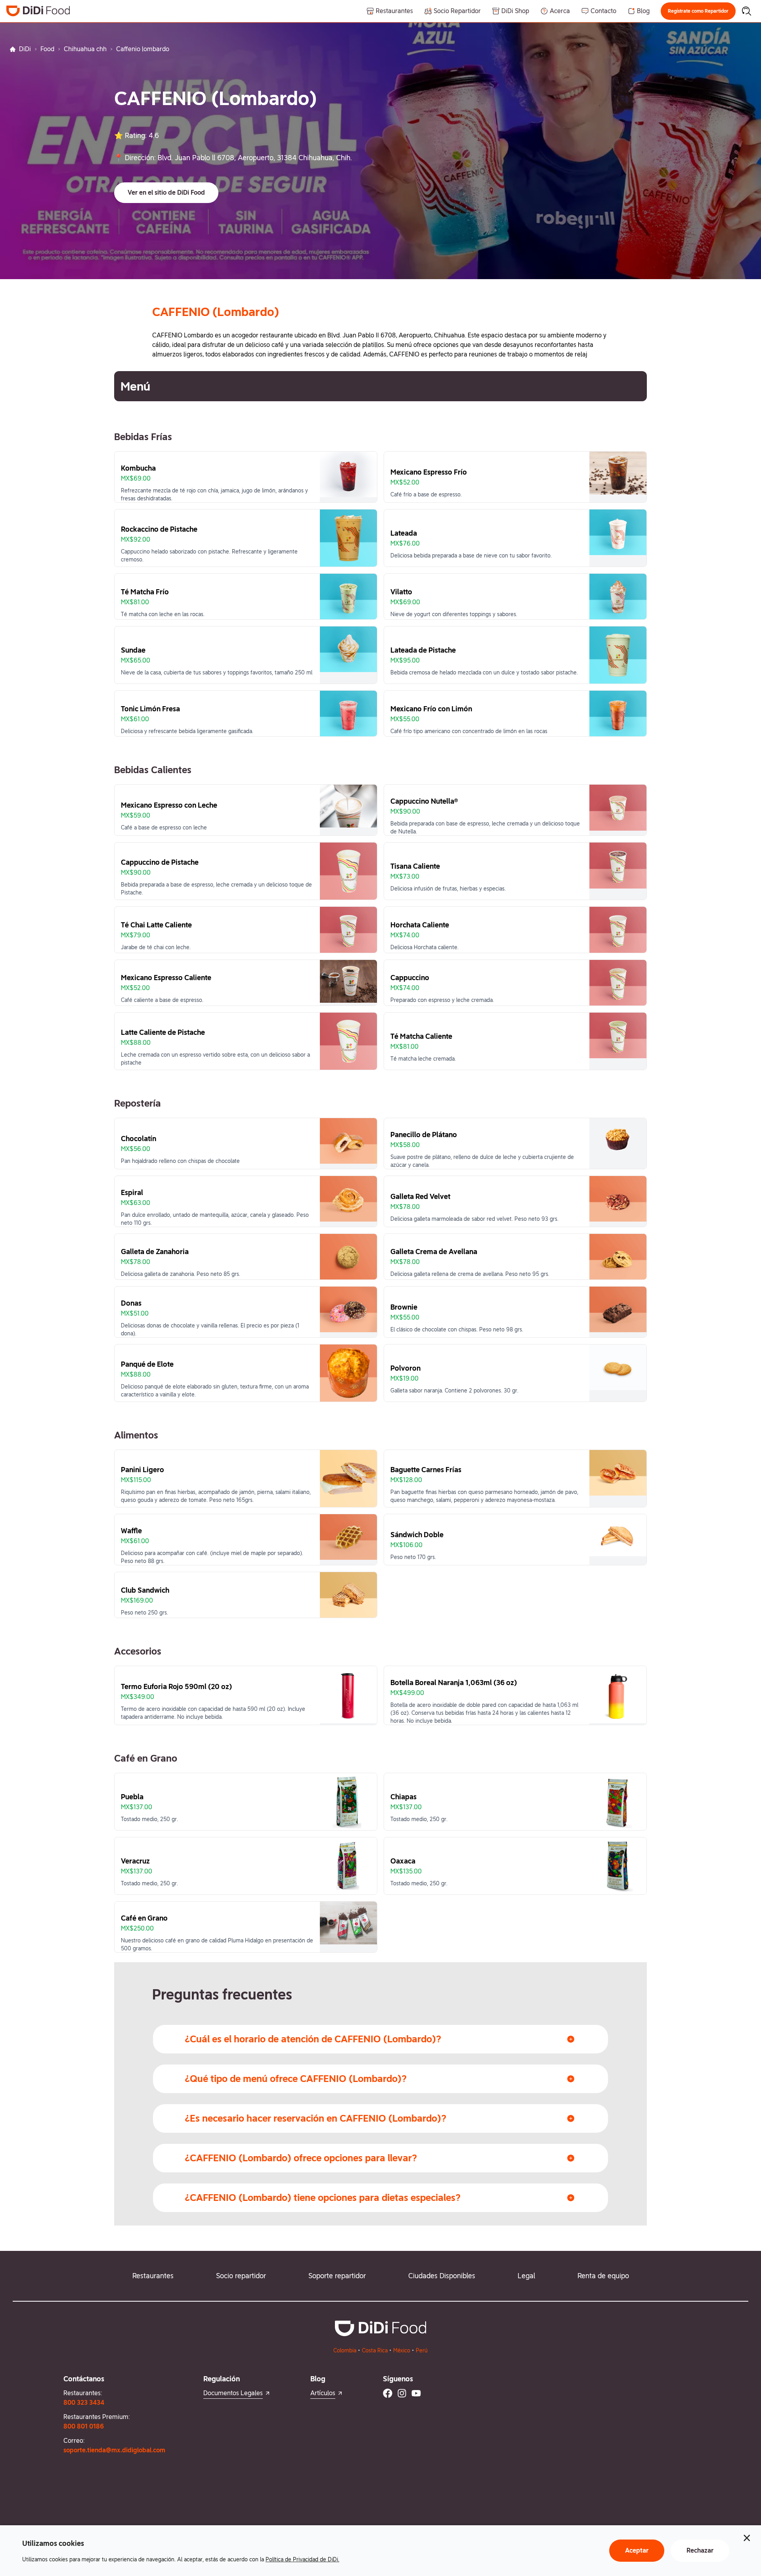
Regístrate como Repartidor (698, 11)
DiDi (25, 49)
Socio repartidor (241, 2276)
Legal (526, 2276)
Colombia (345, 2350)
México (402, 2350)
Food (47, 49)
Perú (422, 2350)
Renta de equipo (603, 2276)
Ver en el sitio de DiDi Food (166, 192)
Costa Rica (375, 2350)
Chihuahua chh (85, 49)
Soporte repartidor (337, 2276)
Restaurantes (153, 2276)
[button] (698, 11)
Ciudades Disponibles (442, 2276)
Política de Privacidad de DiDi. (302, 2559)
